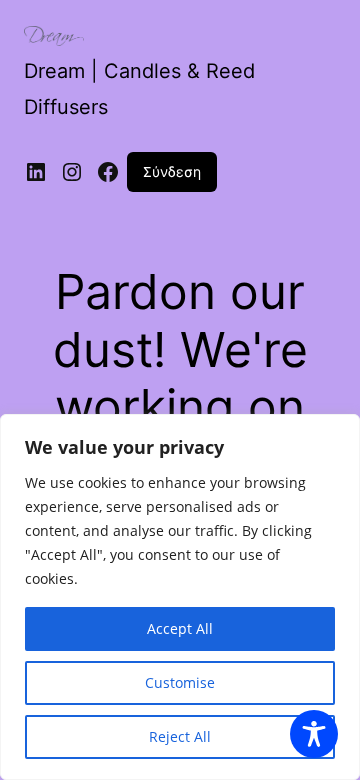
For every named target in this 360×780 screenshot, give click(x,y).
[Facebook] (108, 172)
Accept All (180, 628)
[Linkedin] (36, 172)
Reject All (180, 736)
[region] (180, 597)
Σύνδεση (172, 171)
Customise (180, 682)
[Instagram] (72, 172)
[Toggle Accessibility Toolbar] (314, 734)
